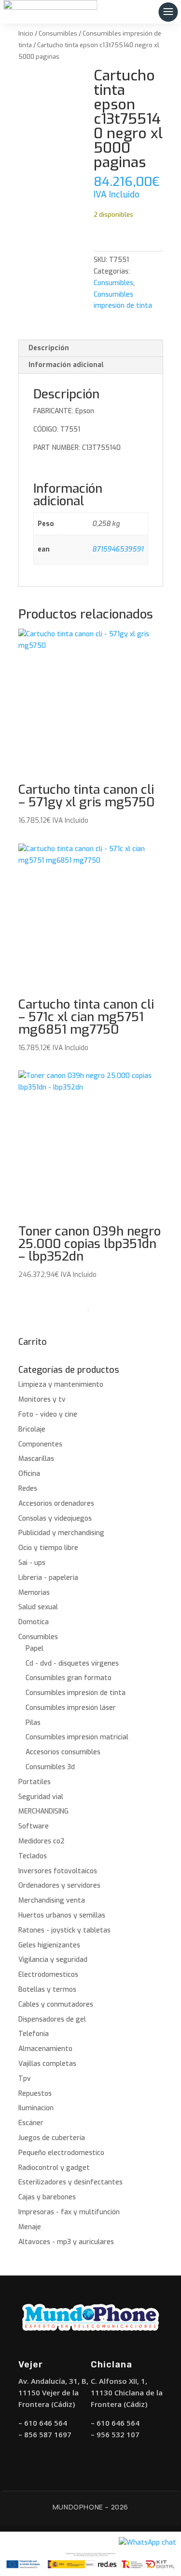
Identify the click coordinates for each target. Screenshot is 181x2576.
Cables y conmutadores (56, 2004)
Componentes (40, 1444)
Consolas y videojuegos (55, 1518)
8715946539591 (118, 549)
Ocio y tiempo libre (48, 1548)
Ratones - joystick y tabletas (64, 1930)
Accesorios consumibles (63, 1752)
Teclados (33, 1856)
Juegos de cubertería (52, 2138)
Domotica (34, 1622)
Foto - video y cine (48, 1414)
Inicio (26, 33)
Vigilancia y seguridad (53, 1960)
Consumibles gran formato (69, 1678)
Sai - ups (32, 1563)
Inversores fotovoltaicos (58, 1871)
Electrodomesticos (48, 1975)
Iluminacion (36, 2108)
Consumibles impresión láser (71, 1708)
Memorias (34, 1593)
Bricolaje (32, 1429)
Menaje (30, 2227)
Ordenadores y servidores (59, 1886)
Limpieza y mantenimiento (61, 1385)
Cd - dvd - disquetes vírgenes (72, 1663)
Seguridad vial (41, 1797)
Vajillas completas (47, 2064)
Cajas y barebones (47, 2197)
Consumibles (58, 33)
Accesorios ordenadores (56, 1504)
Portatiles (35, 1782)
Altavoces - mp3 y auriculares (66, 2242)
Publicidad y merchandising (61, 1533)
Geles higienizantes (49, 1945)
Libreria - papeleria (48, 1578)
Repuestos (35, 2094)
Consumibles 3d (50, 1767)
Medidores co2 (42, 1841)
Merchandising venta (52, 1900)
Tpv (25, 2079)
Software (34, 1826)
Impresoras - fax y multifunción (69, 2212)
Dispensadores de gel (52, 2019)
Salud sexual (38, 1607)
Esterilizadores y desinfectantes (70, 2182)
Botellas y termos (47, 1990)
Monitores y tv (42, 1400)
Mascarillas (36, 1459)
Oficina (29, 1474)
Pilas (33, 1723)
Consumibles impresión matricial (77, 1737)
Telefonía (34, 2034)
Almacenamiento (45, 2049)
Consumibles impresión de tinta (76, 1693)
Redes (28, 1489)
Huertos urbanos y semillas (62, 1915)
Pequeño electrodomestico (61, 2153)
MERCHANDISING (43, 1811)
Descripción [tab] (49, 348)
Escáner (31, 2123)
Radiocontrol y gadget (54, 2168)
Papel (35, 1649)
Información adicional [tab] (66, 365)
